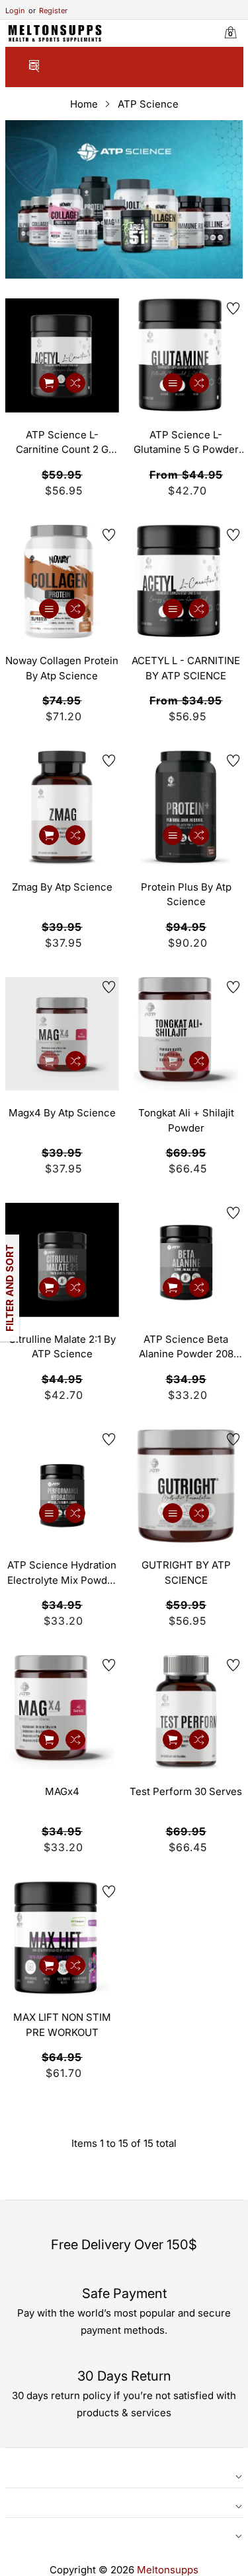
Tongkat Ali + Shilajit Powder (186, 1120)
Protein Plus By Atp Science (186, 895)
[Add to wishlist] (109, 308)
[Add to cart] (49, 383)
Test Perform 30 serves (186, 1791)
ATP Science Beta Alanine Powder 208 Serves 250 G (186, 1347)
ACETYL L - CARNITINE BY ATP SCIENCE (186, 668)
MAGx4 (62, 1791)
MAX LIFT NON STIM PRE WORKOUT (62, 2025)
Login (15, 11)
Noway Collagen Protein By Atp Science (62, 668)
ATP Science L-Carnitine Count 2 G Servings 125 (62, 443)
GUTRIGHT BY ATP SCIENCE (186, 1573)
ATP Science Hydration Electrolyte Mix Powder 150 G (62, 1573)
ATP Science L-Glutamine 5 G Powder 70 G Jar (186, 443)
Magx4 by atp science (62, 1113)
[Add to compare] (75, 383)
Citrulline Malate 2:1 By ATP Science (62, 1347)
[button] (34, 68)
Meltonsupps (168, 2570)
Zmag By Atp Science (62, 887)
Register (48, 11)
